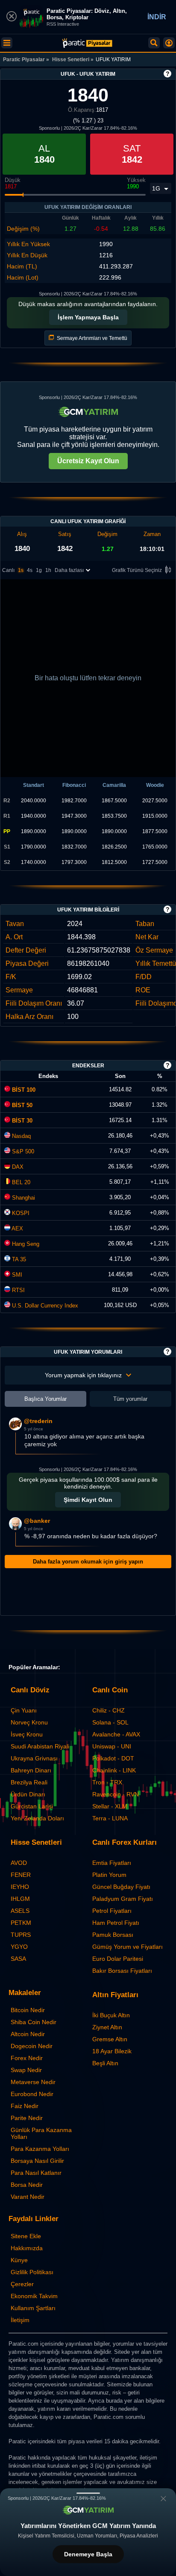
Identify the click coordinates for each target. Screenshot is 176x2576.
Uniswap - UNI (112, 1746)
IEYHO (20, 1887)
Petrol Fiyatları (112, 1911)
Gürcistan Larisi (32, 1806)
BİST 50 (21, 1105)
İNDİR (157, 17)
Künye (19, 2260)
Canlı (8, 570)
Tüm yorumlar (130, 1399)
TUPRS (21, 1935)
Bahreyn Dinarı (31, 1770)
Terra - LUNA (110, 1818)
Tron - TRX (107, 1782)
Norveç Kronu (29, 1722)
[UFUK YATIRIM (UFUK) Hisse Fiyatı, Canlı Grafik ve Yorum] (87, 43)
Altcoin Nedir (28, 2034)
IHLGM (20, 1899)
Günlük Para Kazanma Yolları (41, 2133)
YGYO (19, 1947)
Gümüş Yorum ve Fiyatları (128, 1947)
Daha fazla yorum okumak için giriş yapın (88, 1562)
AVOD (19, 1863)
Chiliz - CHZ (109, 1710)
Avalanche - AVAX (116, 1734)
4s (30, 570)
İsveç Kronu (27, 1734)
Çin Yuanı (24, 1710)
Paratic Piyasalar (24, 60)
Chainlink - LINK (114, 1770)
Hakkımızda (27, 2248)
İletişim (20, 2320)
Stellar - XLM (110, 1806)
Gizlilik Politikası (32, 2272)
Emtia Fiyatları (112, 1863)
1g (39, 570)
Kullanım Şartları (33, 2308)
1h (48, 570)
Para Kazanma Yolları (40, 2149)
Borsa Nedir (27, 2185)
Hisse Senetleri (71, 60)
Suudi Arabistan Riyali (40, 1746)
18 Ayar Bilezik (112, 2051)
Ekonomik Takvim (34, 2296)
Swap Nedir (26, 2070)
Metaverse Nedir (33, 2082)
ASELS (20, 1911)
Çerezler (22, 2284)
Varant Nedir (28, 2197)
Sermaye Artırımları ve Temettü (91, 338)
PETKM (21, 1923)
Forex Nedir (27, 2058)
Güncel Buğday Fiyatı (121, 1887)
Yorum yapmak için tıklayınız (83, 1375)
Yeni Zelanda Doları (37, 1818)
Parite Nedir (27, 2118)
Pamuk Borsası (113, 1935)
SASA (18, 1959)
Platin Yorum (109, 1875)
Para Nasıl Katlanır (36, 2173)
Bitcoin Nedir (28, 2010)
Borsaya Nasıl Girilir (37, 2161)
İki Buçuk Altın (111, 2015)
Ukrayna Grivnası (34, 1758)
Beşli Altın (105, 2063)
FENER (21, 1875)
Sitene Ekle (26, 2236)
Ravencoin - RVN (116, 1794)
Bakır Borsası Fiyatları (122, 1971)
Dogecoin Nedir (32, 2046)
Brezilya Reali (29, 1782)
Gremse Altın (110, 2039)
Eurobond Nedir (32, 2094)
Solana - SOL (110, 1722)
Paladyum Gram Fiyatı (123, 1899)
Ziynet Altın (107, 2027)
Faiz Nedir (25, 2106)
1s (21, 570)
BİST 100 (23, 1090)
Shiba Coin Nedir (34, 2022)
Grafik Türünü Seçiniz (137, 570)
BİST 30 (21, 1121)
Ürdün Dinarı (28, 1794)
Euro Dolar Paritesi (118, 1959)
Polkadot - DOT (113, 1758)
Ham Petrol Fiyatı (116, 1923)
